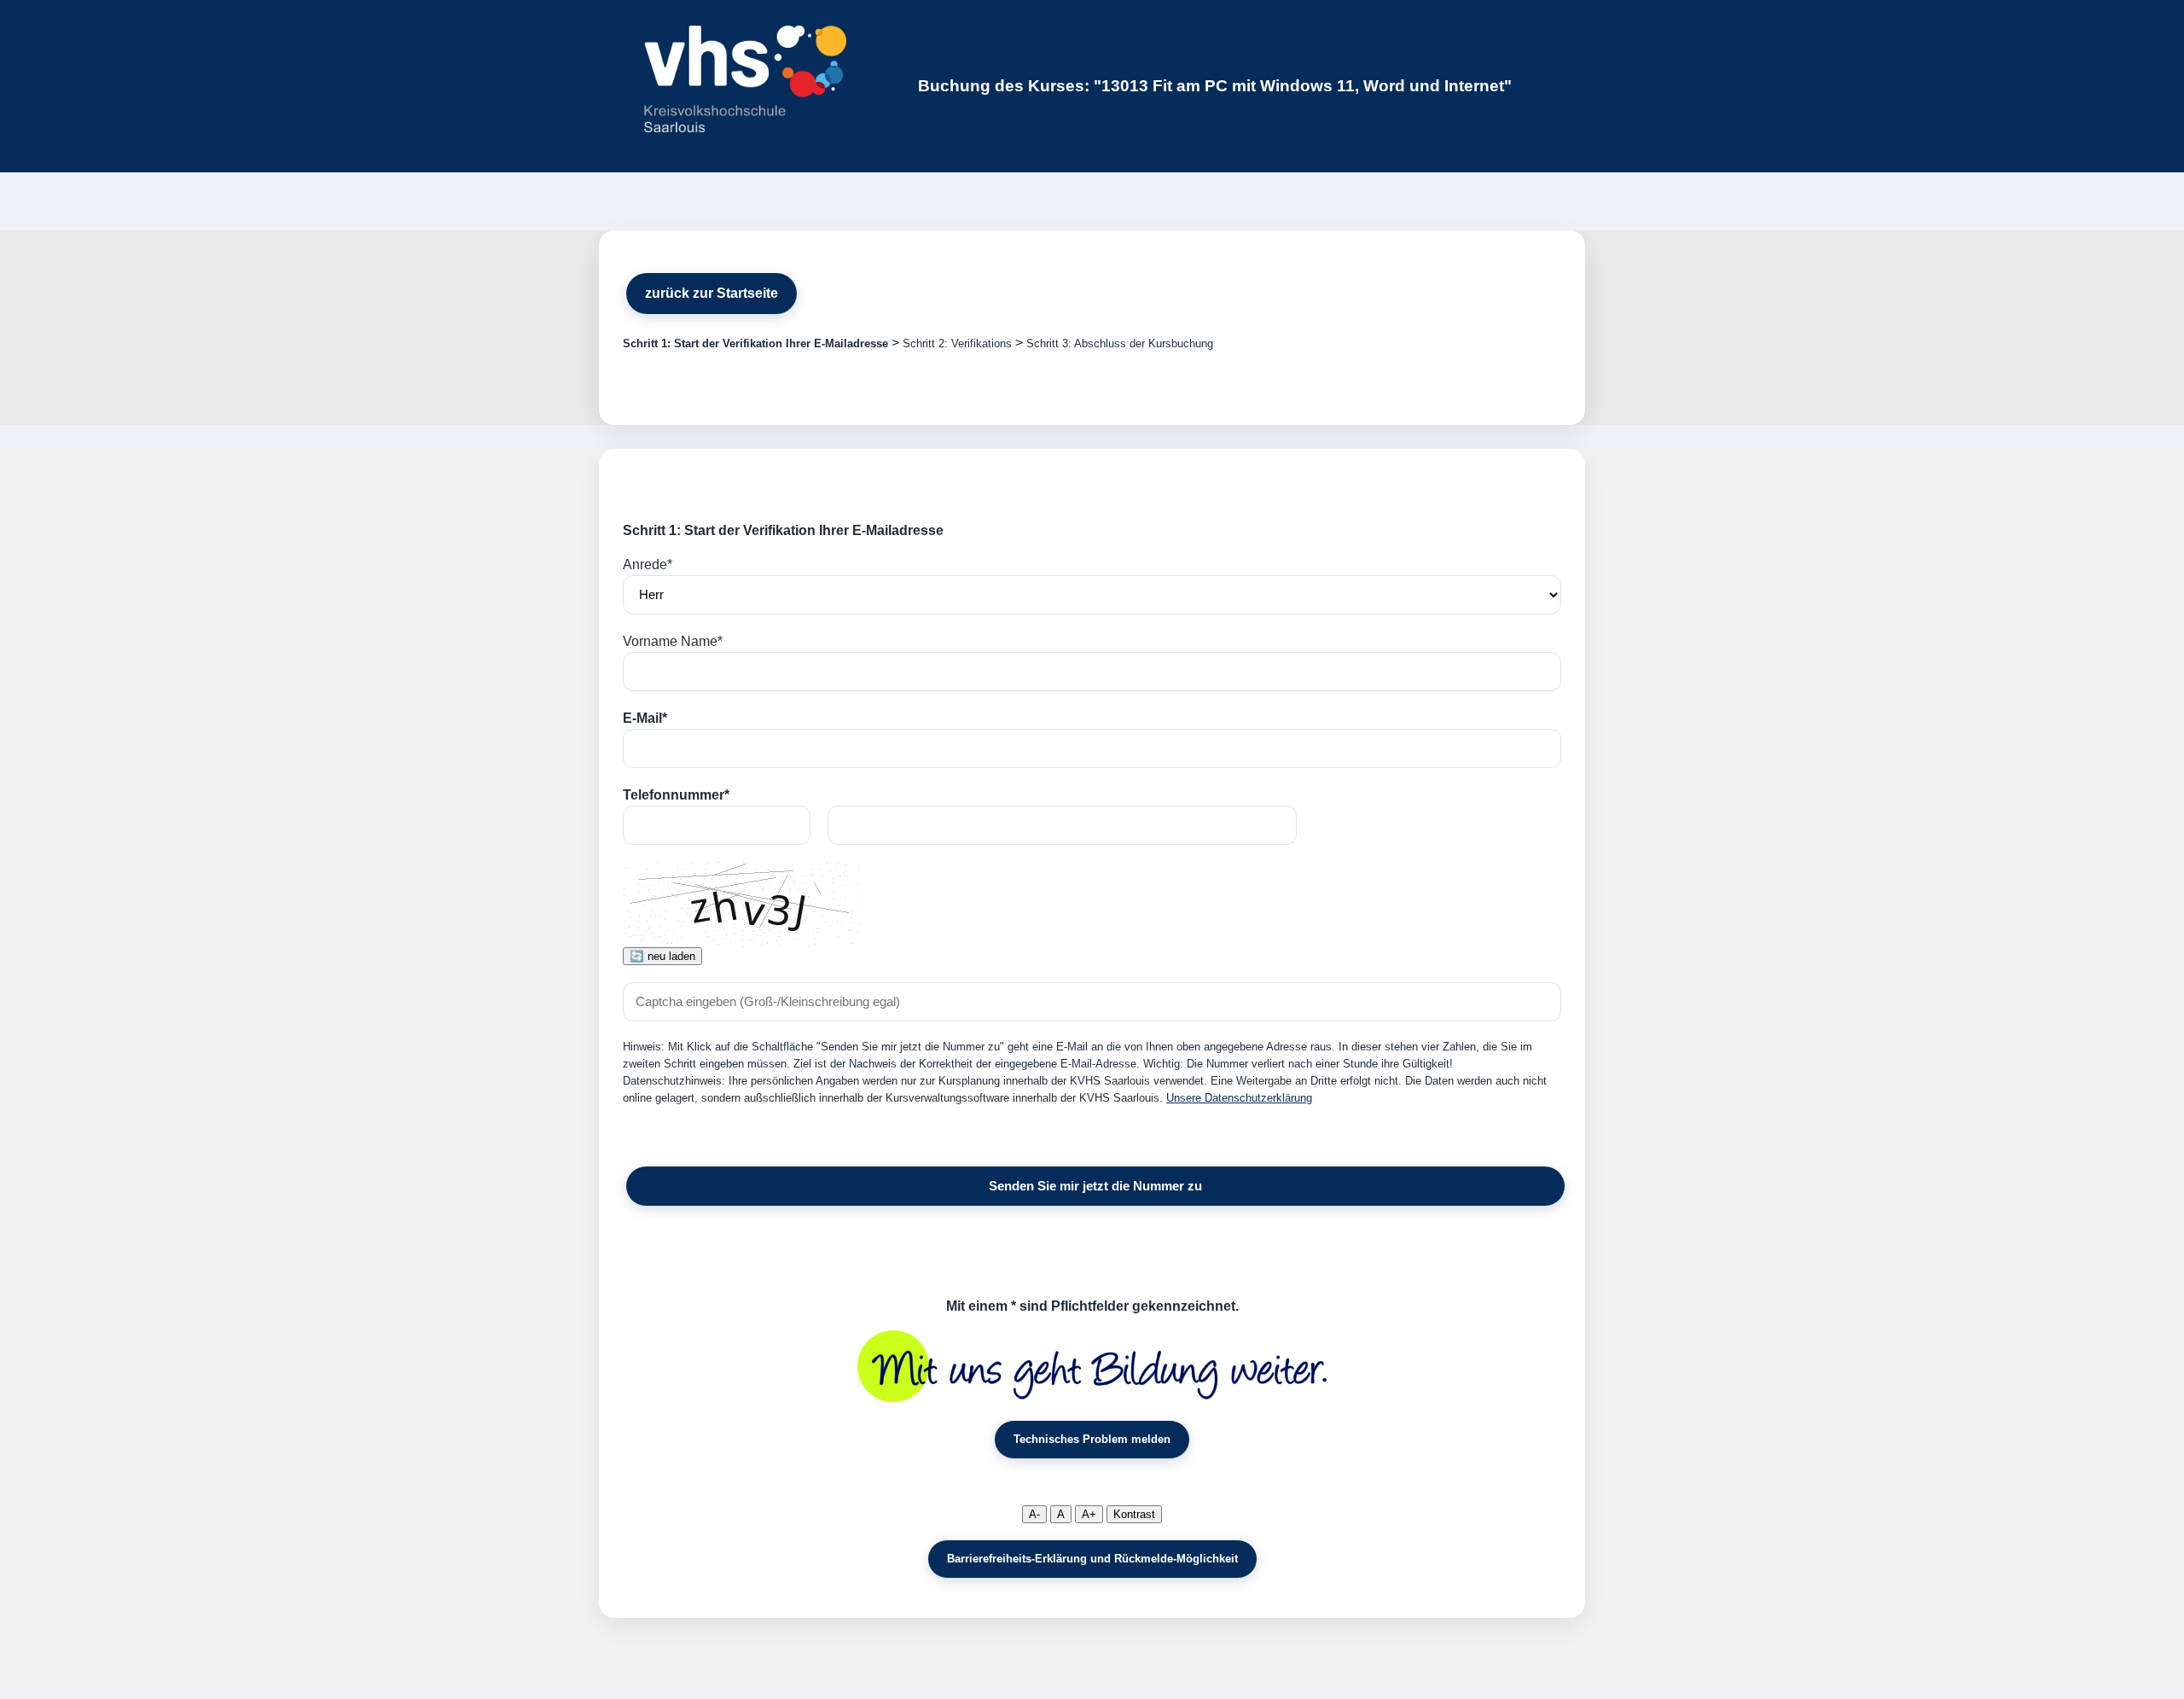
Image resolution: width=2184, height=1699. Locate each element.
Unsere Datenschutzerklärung (1239, 1098)
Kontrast (1134, 1514)
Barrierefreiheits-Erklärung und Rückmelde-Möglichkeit (1092, 1559)
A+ (1089, 1514)
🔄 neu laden (662, 956)
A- (1034, 1514)
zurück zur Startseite (712, 293)
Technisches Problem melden (1092, 1439)
